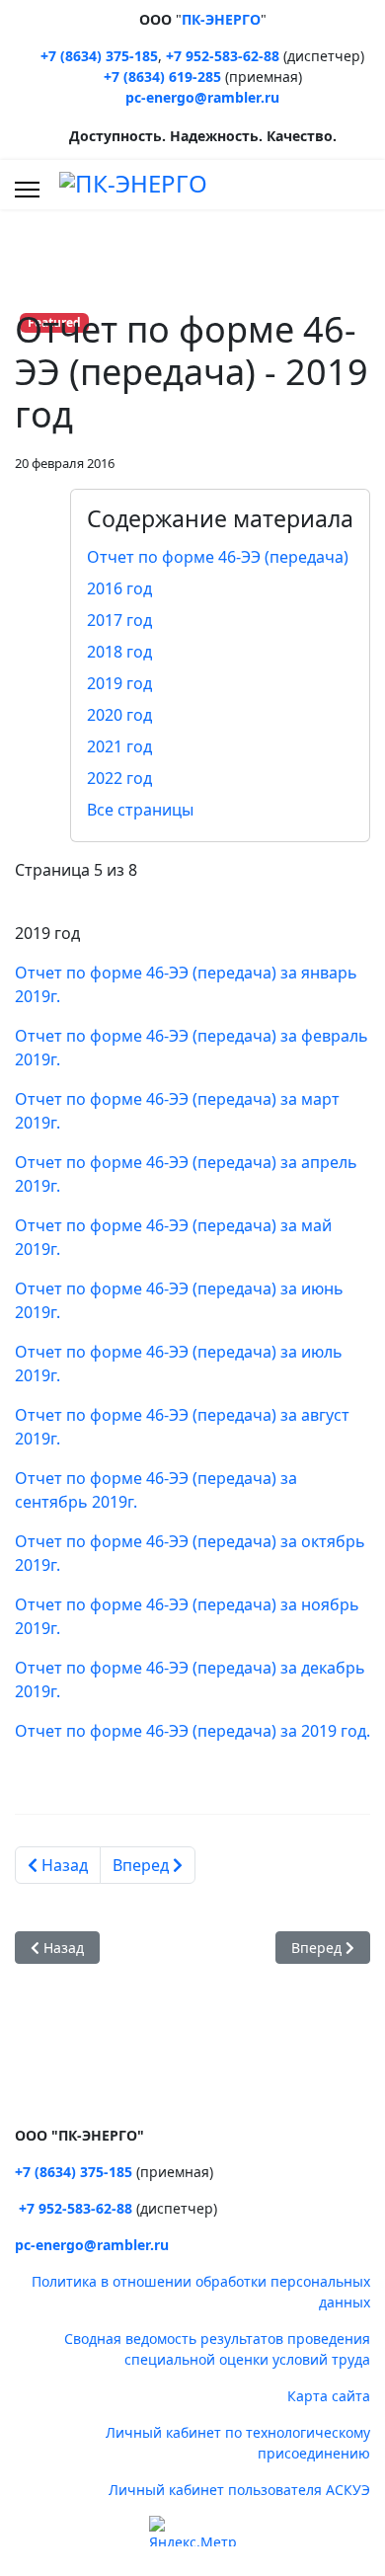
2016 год (119, 588)
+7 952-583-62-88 (223, 56)
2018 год (119, 652)
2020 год (119, 715)
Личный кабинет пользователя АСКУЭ (239, 2490)
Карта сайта (329, 2396)
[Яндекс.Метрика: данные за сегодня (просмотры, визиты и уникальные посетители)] (192, 2531)
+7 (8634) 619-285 (162, 77)
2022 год (119, 778)
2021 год (119, 746)
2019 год (119, 683)
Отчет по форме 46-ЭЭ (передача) (218, 557)
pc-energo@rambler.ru (202, 97)
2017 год (119, 620)
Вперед (143, 1865)
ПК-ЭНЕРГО (221, 19)
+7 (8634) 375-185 (99, 56)
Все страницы (140, 810)
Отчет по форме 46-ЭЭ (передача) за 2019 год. (192, 1731)
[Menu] (27, 190)
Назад (63, 1865)
